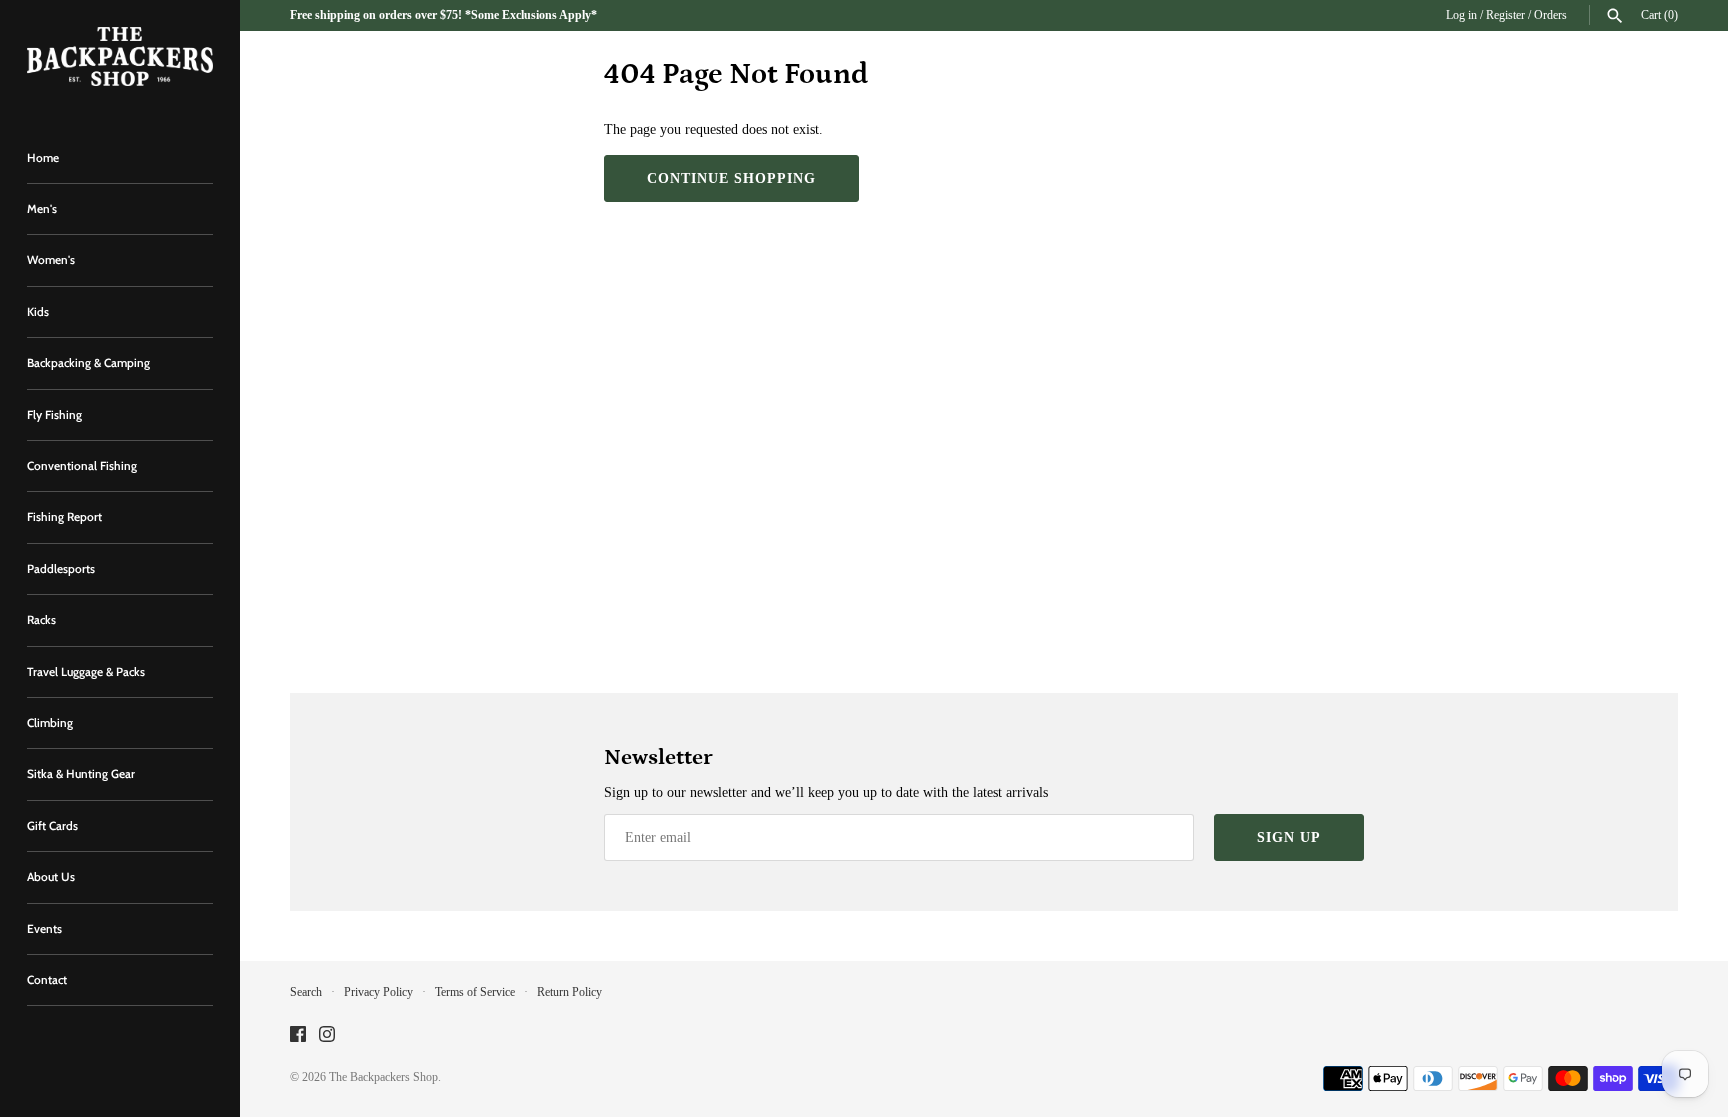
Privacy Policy (378, 992)
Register (1505, 15)
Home (43, 158)
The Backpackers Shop (383, 1077)
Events (44, 929)
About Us (51, 877)
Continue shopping (731, 178)
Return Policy (569, 992)
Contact (47, 980)
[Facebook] (298, 1035)
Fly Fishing (54, 415)
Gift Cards (52, 826)
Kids (38, 312)
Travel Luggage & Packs (86, 672)
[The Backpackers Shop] (120, 56)
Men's (42, 209)
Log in (1461, 15)
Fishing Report (64, 517)
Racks (41, 620)
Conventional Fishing (82, 466)
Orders (1550, 15)
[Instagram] (327, 1035)
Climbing (50, 723)
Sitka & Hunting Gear (81, 774)
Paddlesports (61, 569)
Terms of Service (475, 992)
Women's (51, 260)
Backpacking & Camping (88, 363)
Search (306, 992)
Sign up (1289, 837)
